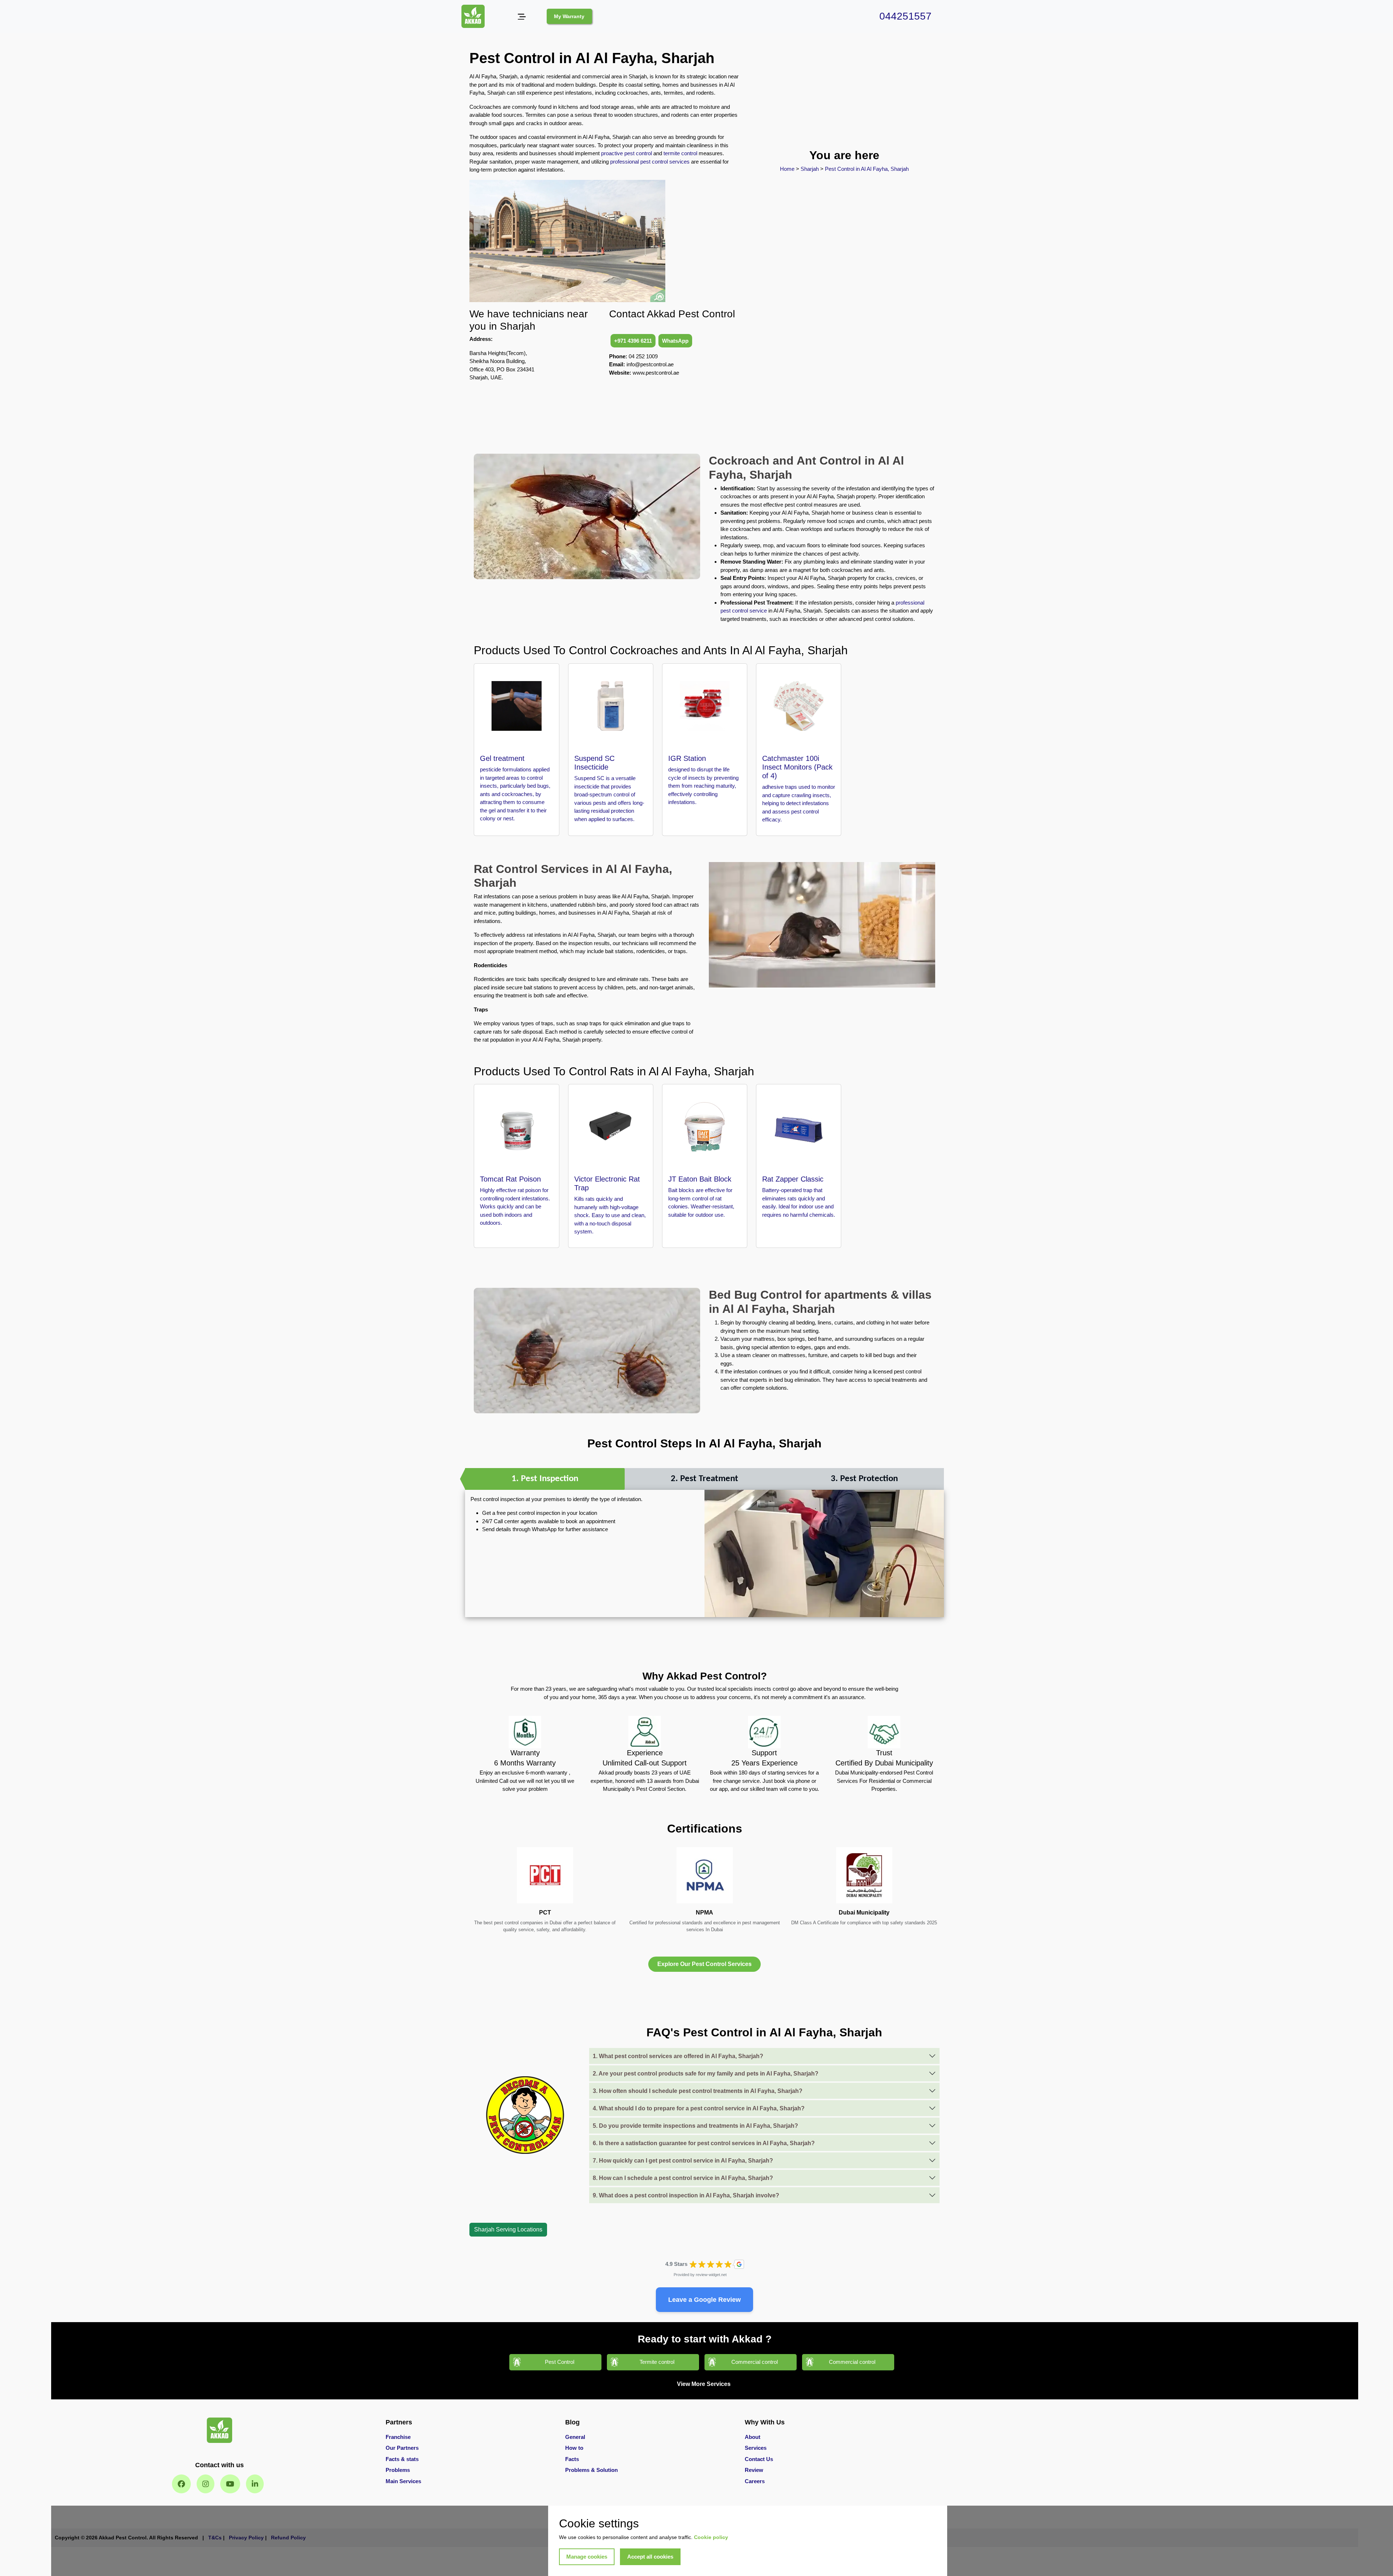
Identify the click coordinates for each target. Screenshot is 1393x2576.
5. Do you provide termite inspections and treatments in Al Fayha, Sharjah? (695, 2126)
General (575, 2437)
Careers (755, 2481)
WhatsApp (675, 341)
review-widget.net (711, 2275)
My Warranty (569, 16)
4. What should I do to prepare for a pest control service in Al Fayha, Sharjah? (699, 2108)
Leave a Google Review (704, 2300)
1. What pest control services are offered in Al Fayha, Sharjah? (678, 2056)
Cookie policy (711, 2537)
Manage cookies (587, 2557)
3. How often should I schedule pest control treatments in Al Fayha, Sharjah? (698, 2091)
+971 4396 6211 (633, 341)
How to (574, 2448)
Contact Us (759, 2459)
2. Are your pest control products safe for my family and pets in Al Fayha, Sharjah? (706, 2074)
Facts (572, 2459)
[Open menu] (521, 17)
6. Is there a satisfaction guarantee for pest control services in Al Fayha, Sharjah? (704, 2143)
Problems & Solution (591, 2470)
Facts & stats (402, 2459)
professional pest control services (650, 162)
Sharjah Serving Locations (508, 2229)
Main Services (403, 2481)
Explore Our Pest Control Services (704, 1964)
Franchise (398, 2437)
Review (754, 2470)
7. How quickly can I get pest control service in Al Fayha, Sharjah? (683, 2161)
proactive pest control (626, 153)
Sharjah (810, 169)
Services (756, 2448)
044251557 (905, 16)
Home (788, 169)
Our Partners (402, 2448)
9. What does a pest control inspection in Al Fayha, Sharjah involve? (686, 2195)
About (753, 2437)
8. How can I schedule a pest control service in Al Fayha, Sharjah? (683, 2178)
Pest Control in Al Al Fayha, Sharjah (866, 169)
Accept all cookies (650, 2557)
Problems (398, 2470)
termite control (680, 153)
